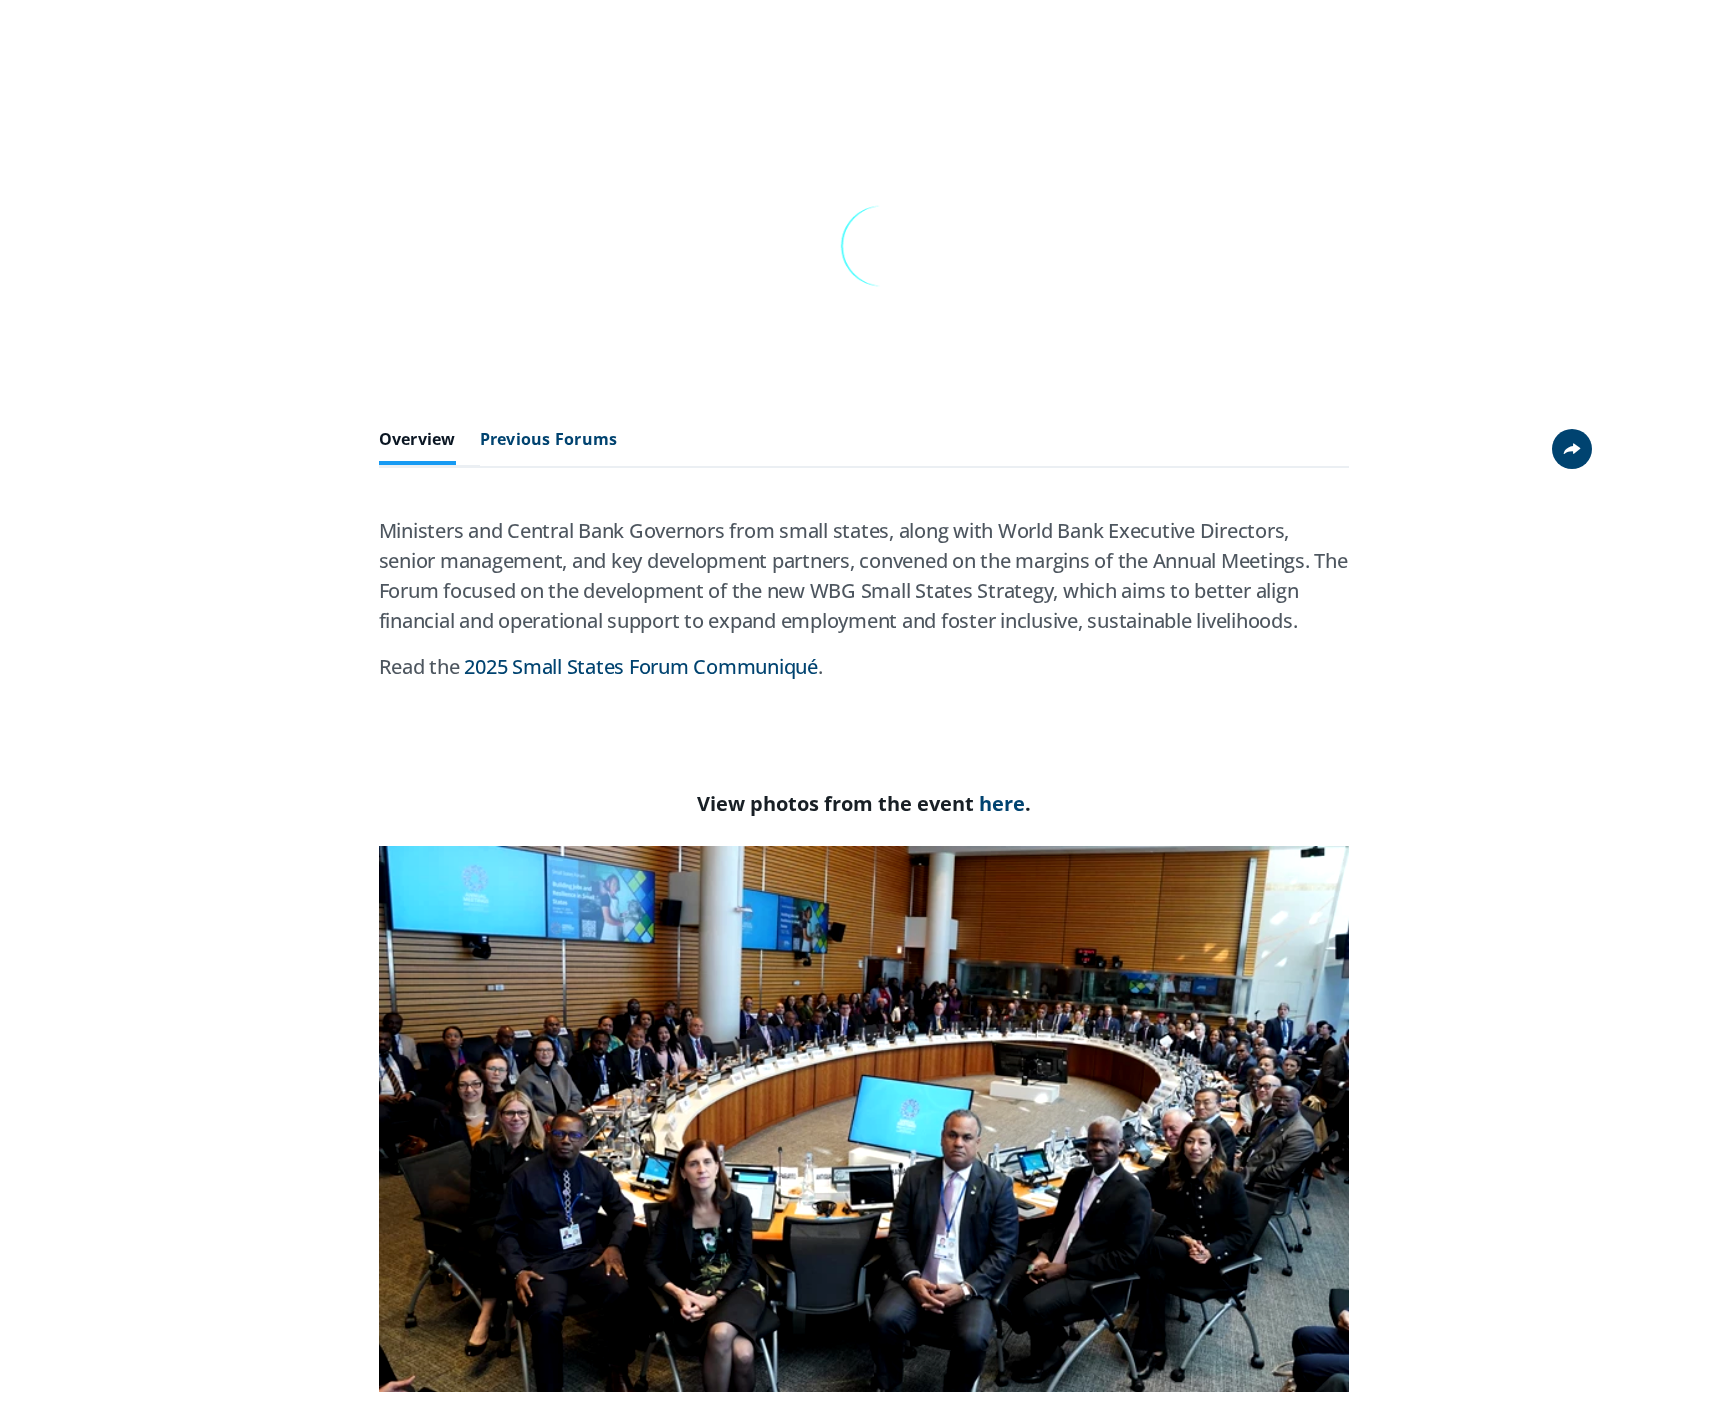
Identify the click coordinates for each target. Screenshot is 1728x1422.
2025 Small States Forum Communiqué (641, 666)
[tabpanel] (864, 607)
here (1002, 803)
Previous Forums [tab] (549, 439)
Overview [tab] (417, 439)
